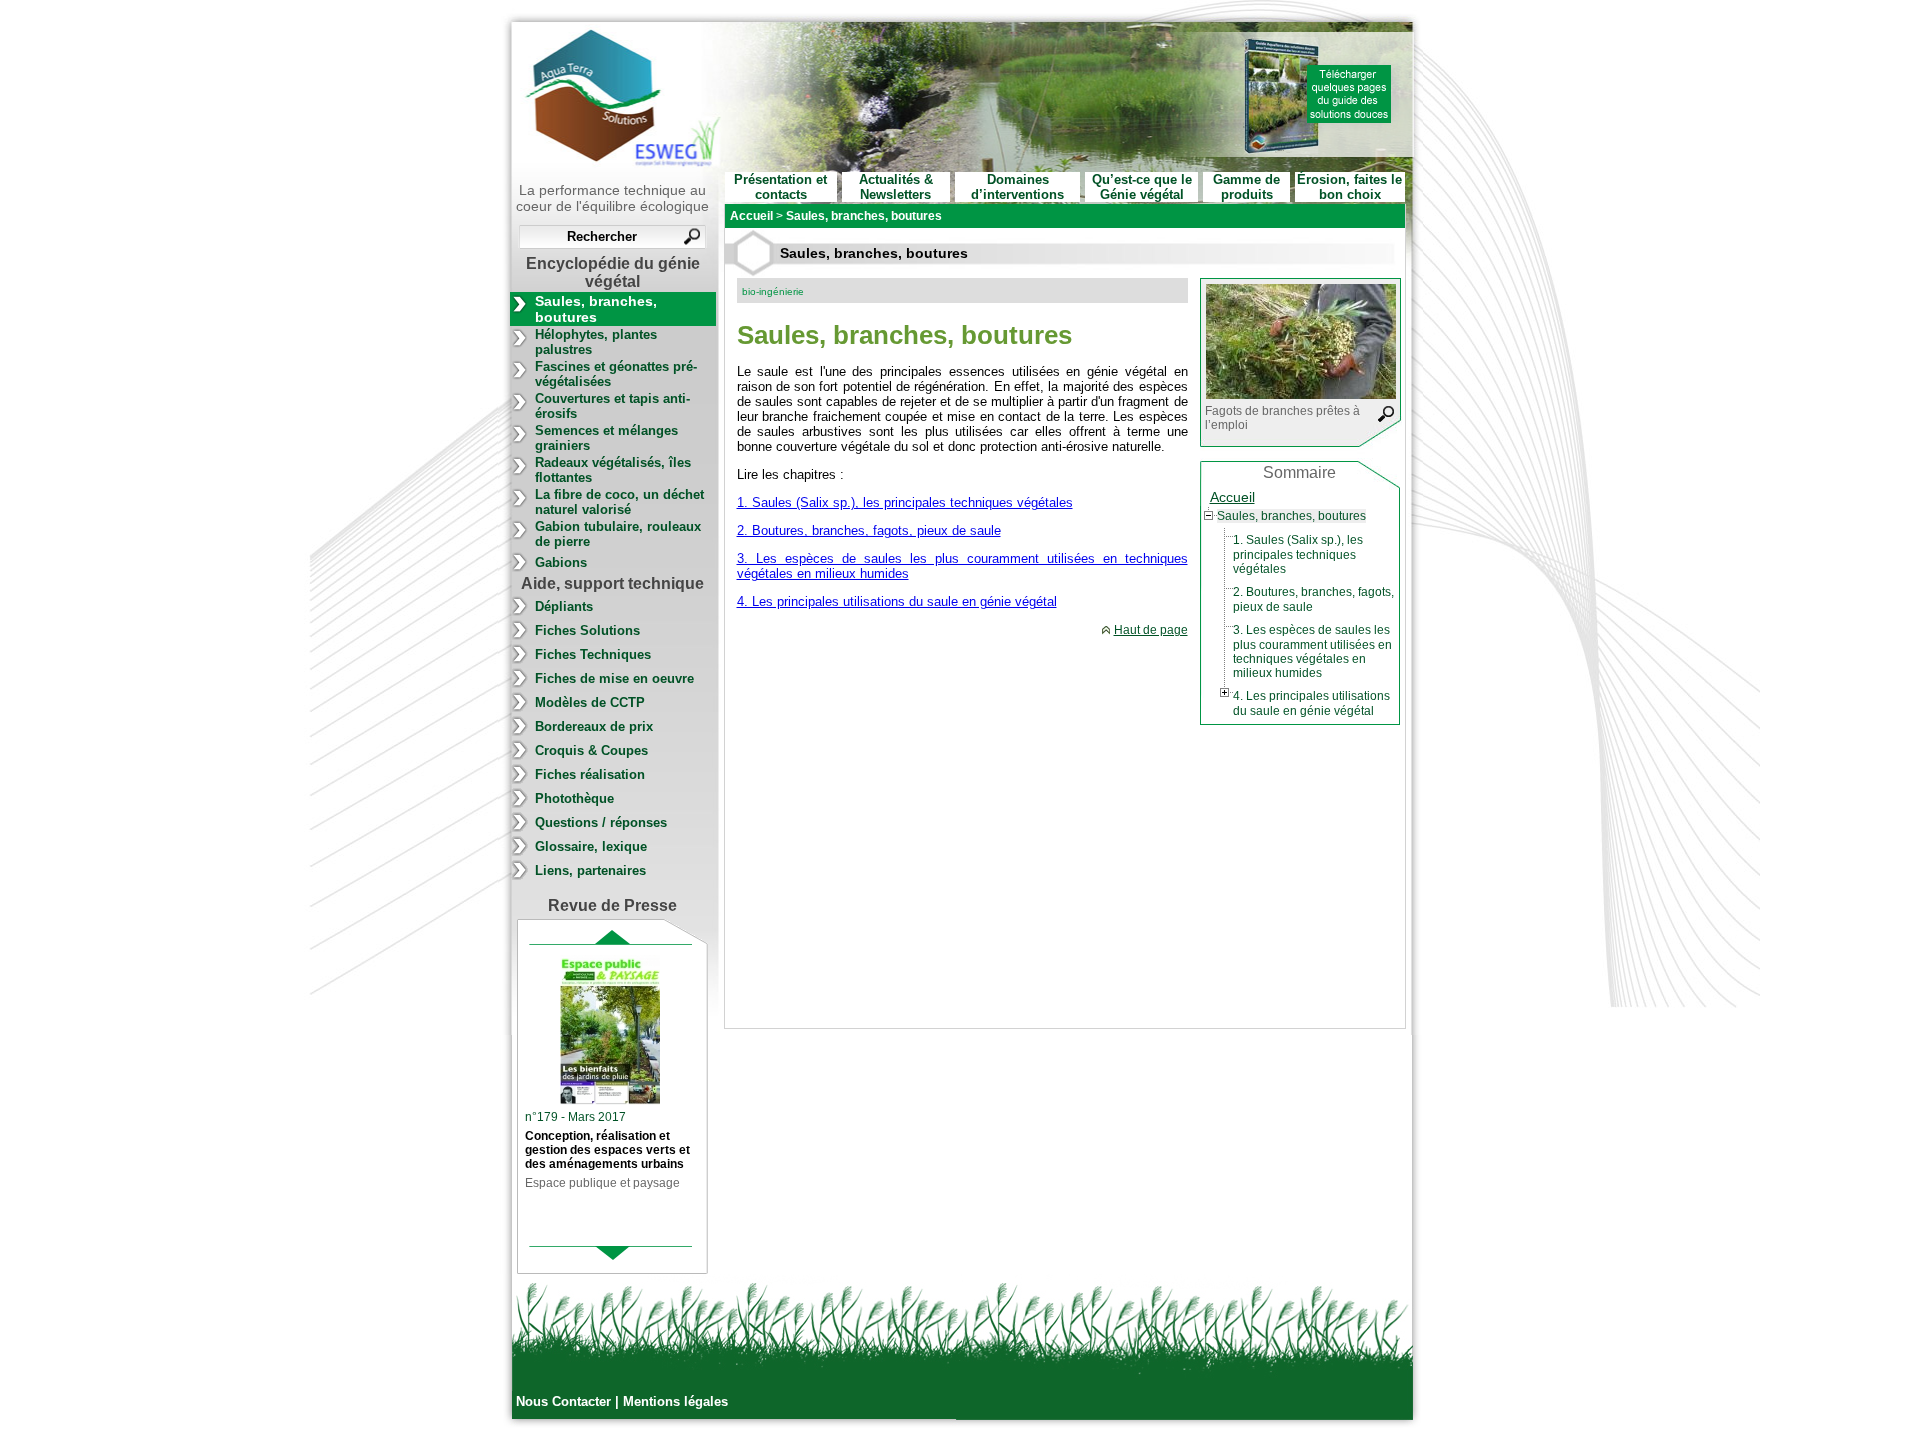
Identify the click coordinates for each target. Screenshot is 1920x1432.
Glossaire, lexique (591, 846)
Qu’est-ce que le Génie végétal (1142, 187)
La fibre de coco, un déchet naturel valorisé (619, 502)
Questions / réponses (601, 822)
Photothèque (574, 798)
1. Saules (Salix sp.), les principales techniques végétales (905, 502)
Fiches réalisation (590, 774)
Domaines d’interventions (1017, 187)
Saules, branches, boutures (596, 309)
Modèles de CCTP (590, 702)
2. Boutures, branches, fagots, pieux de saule (869, 530)
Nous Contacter (565, 1401)
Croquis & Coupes (591, 750)
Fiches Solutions (587, 630)
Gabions (561, 562)
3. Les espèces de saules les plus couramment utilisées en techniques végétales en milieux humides (1312, 651)
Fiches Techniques (593, 654)
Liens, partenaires (590, 870)
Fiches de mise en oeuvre (614, 678)
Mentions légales (675, 1401)
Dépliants (564, 606)
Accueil (1232, 497)
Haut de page (1151, 630)
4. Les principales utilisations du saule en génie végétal (897, 601)
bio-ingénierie (773, 291)
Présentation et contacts (780, 187)
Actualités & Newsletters (896, 187)
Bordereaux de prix (594, 726)
